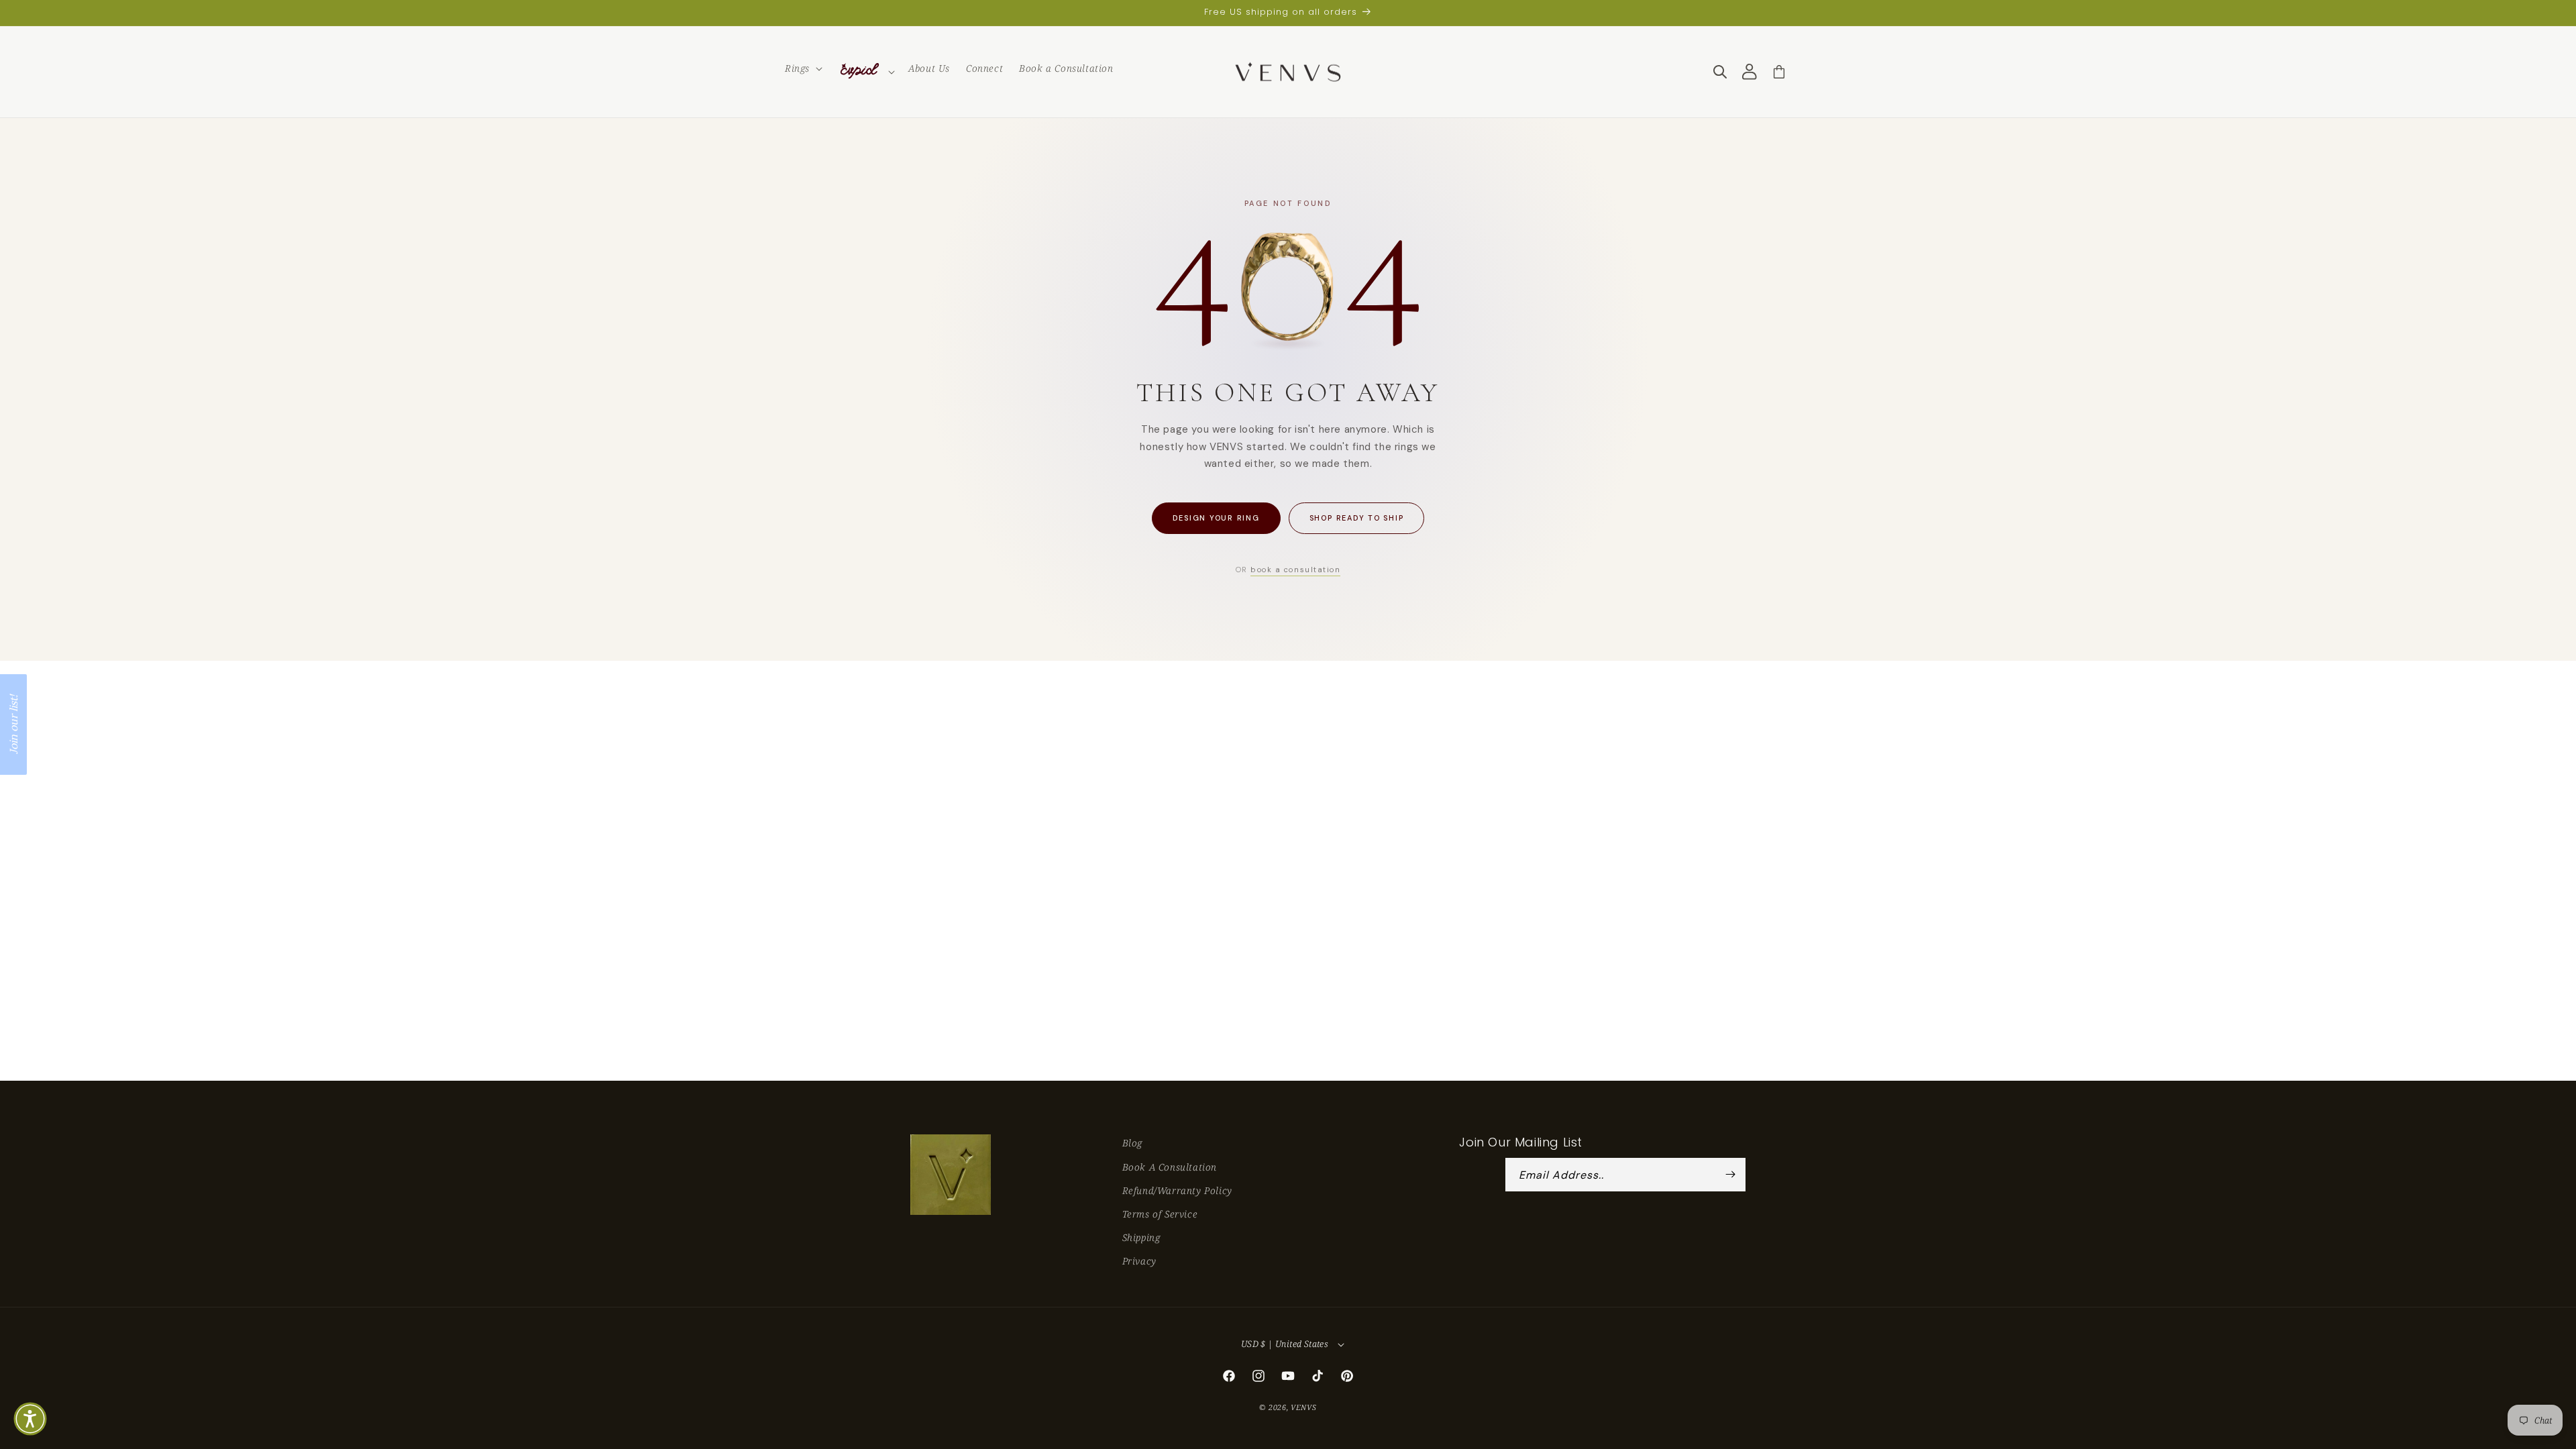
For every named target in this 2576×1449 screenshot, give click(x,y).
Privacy (1139, 1261)
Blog (1132, 1143)
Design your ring (1216, 518)
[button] (802, 68)
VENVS (1304, 1407)
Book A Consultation (1170, 1167)
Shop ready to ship (1357, 518)
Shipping (1141, 1237)
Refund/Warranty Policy (1177, 1190)
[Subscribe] (1731, 1175)
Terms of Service (1160, 1214)
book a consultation (1295, 570)
